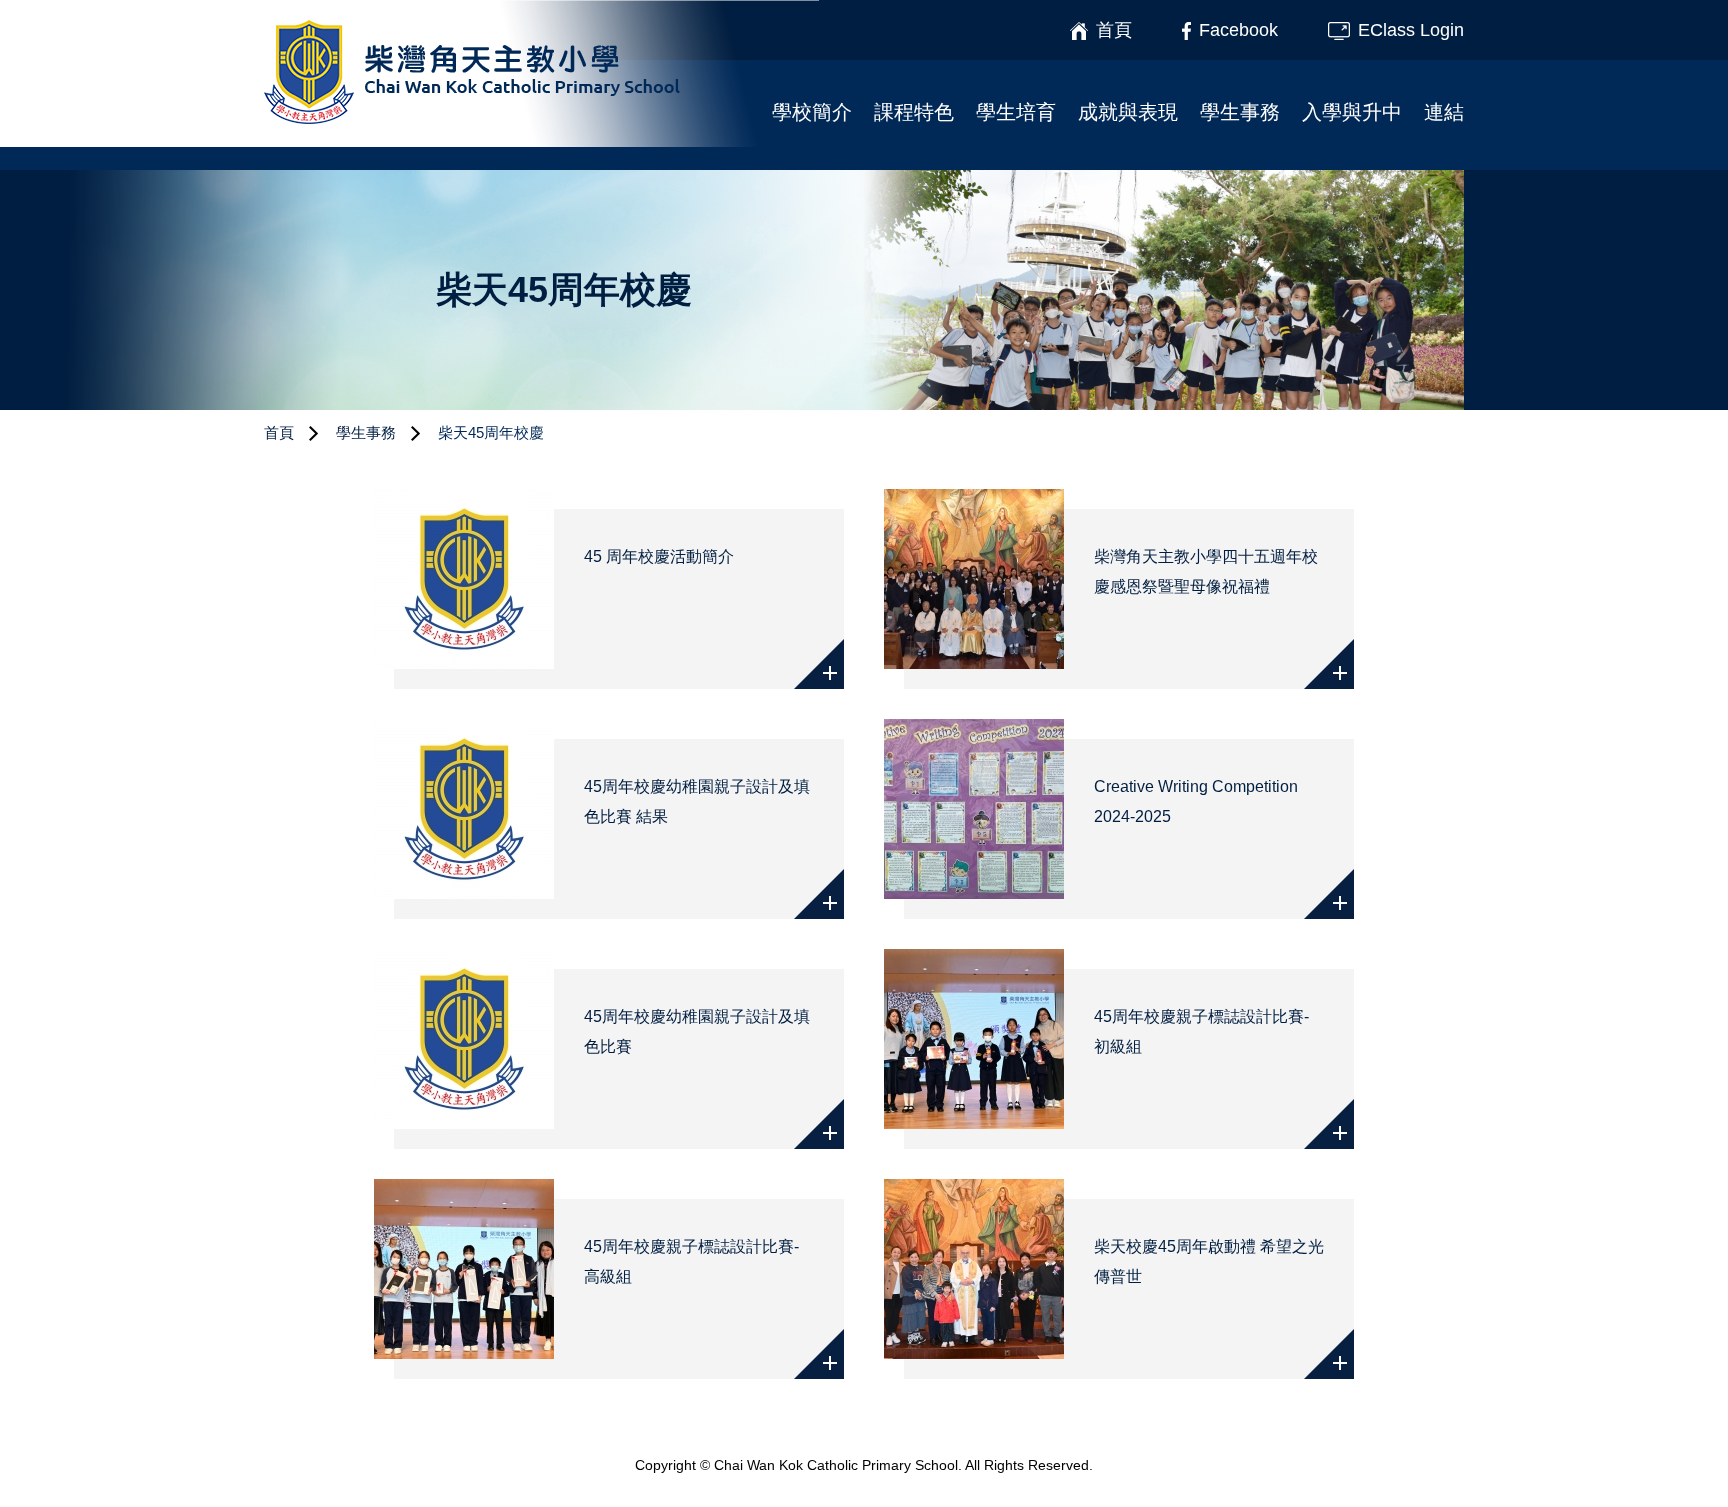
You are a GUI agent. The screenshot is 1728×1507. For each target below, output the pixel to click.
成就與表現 (1128, 112)
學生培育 (1016, 112)
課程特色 (914, 112)
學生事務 (1240, 112)
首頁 (279, 432)
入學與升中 (1352, 112)
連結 (1444, 112)
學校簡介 (812, 112)
